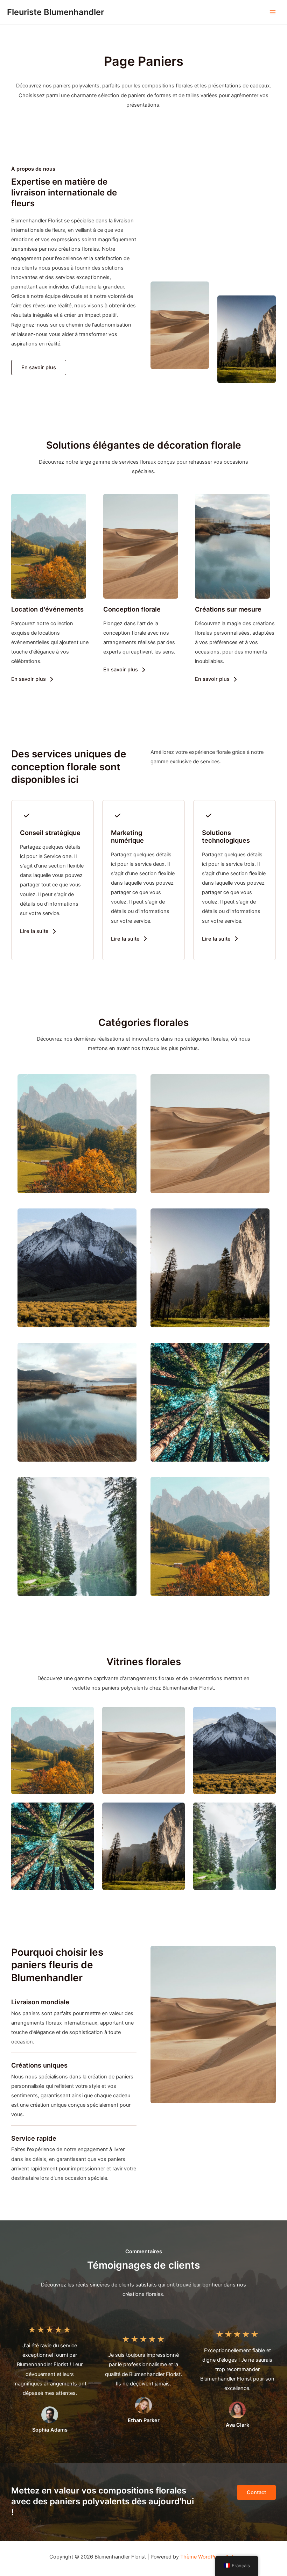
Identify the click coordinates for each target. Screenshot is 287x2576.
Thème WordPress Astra (209, 2557)
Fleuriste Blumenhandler (55, 12)
